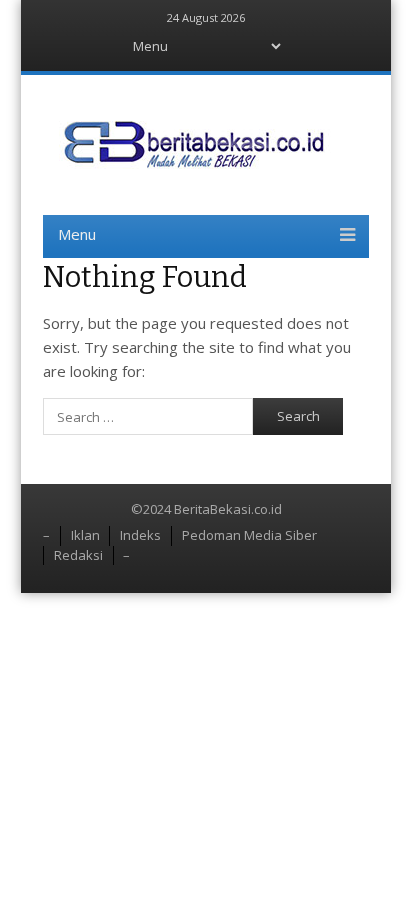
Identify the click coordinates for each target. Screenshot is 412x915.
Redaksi (78, 555)
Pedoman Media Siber (249, 535)
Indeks (140, 535)
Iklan (85, 535)
